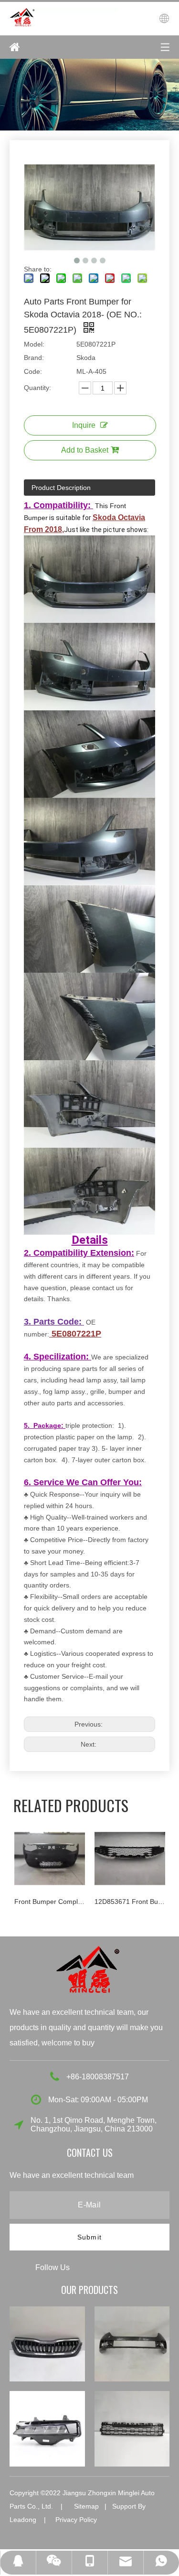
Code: (33, 371)
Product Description (61, 488)
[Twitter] (120, 2267)
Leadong (23, 2520)
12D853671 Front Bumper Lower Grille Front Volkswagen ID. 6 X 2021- (50, 1902)
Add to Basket (85, 450)
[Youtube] (136, 2267)
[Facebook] (85, 2267)
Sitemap (86, 2506)
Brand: (34, 358)
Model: (34, 344)
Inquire (84, 425)
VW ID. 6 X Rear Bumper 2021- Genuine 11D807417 (130, 1902)
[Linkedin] (103, 2267)
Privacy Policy (76, 2520)
